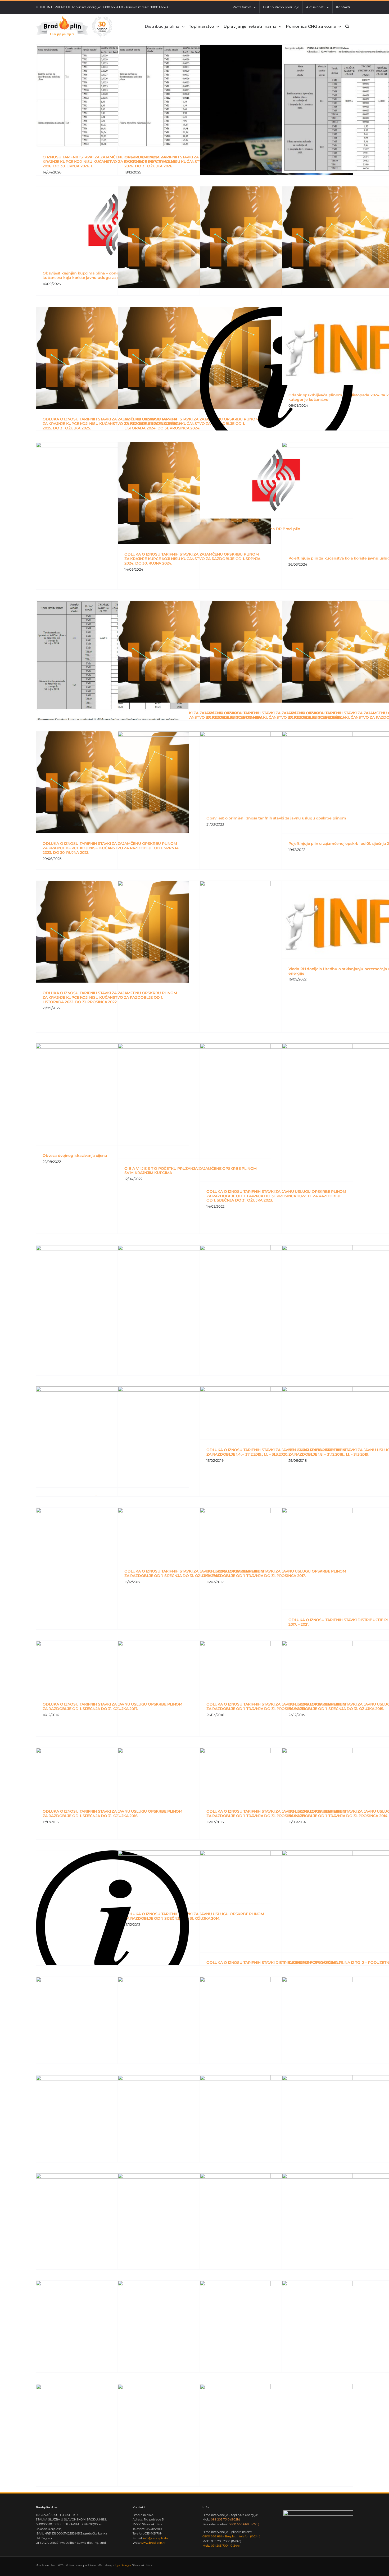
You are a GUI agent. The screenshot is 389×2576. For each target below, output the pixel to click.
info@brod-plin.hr (156, 2538)
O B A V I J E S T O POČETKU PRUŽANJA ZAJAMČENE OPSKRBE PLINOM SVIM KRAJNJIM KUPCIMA (191, 1171)
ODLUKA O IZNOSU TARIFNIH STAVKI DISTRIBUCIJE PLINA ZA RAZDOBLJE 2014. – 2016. (275, 1965)
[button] (347, 26)
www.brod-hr (153, 2543)
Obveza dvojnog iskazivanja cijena (75, 1156)
